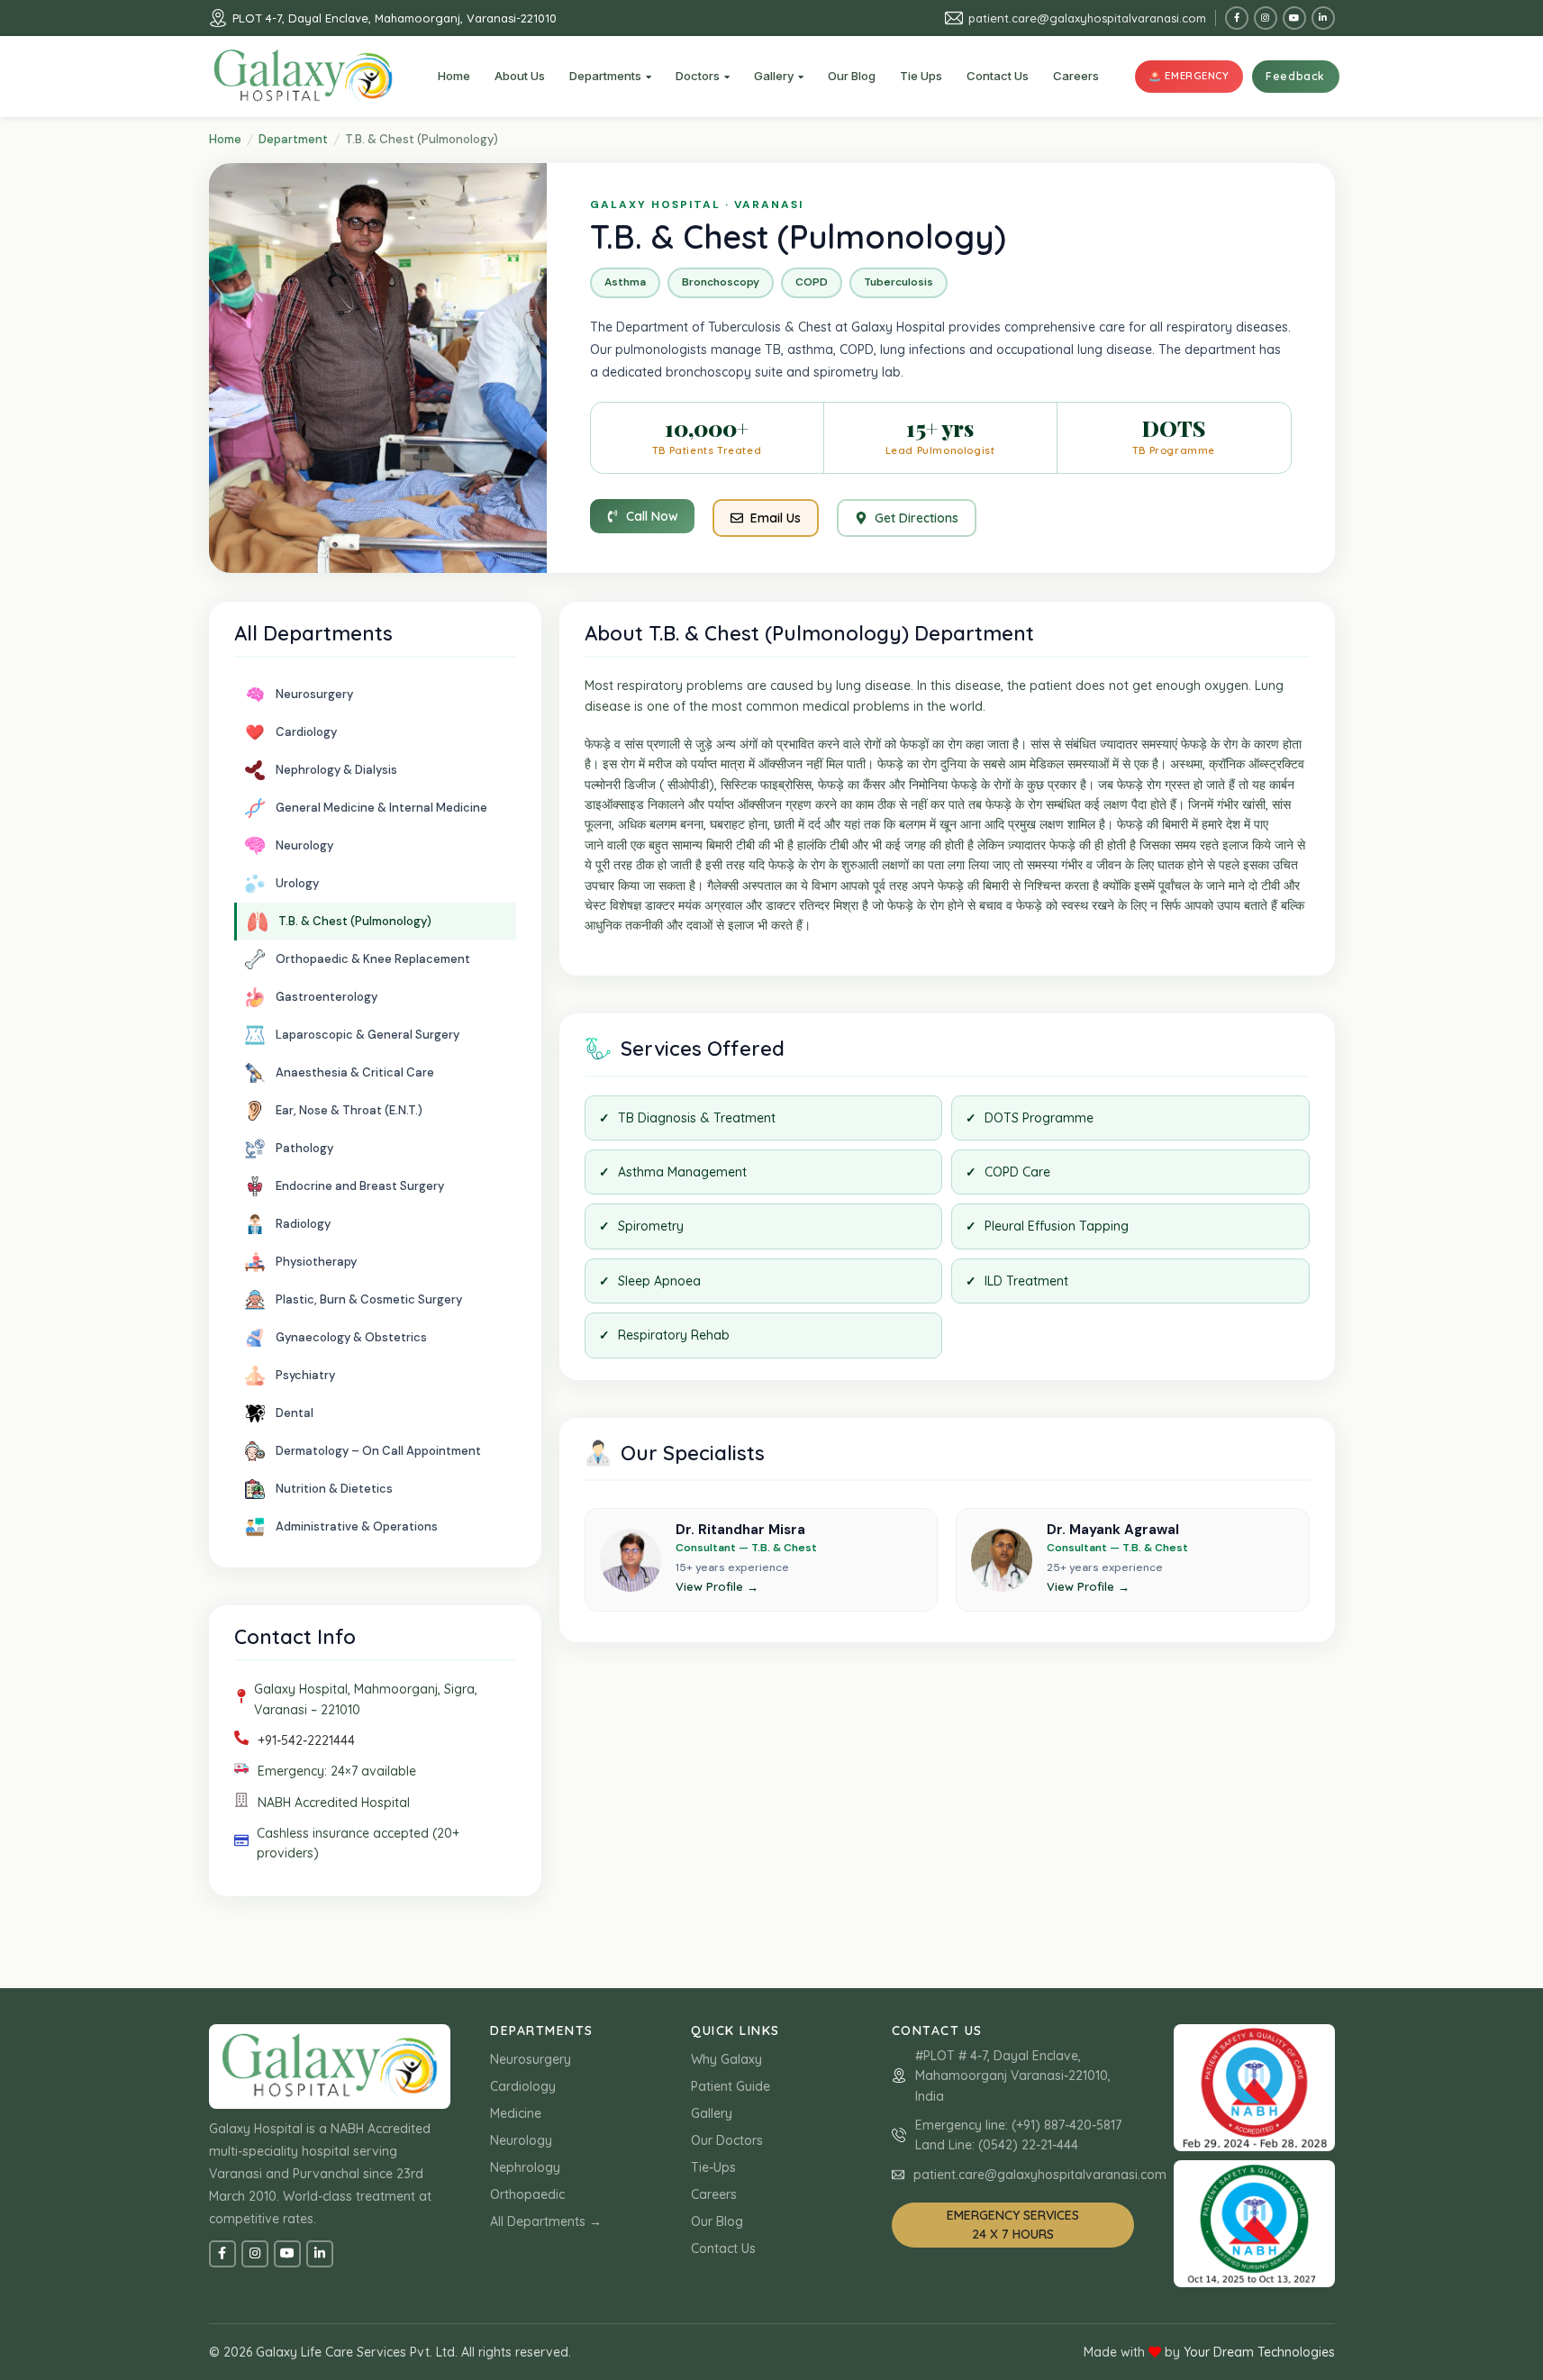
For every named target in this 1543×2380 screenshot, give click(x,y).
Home (225, 139)
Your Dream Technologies (1259, 2352)
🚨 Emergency (1189, 76)
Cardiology (523, 2086)
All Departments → (546, 2221)
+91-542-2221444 (306, 1740)
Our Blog (717, 2221)
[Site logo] (304, 76)
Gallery (712, 2113)
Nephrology (525, 2167)
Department (293, 139)
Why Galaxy (726, 2059)
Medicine (516, 2113)
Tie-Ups (713, 2167)
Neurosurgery (531, 2059)
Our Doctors (727, 2140)
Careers (714, 2194)
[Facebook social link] (1237, 18)
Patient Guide (731, 2086)
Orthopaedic (527, 2194)
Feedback (1295, 76)
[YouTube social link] (1294, 18)
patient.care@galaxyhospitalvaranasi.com (1087, 18)
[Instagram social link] (1266, 18)
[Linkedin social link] (1323, 18)
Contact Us (723, 2248)
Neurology (521, 2140)
